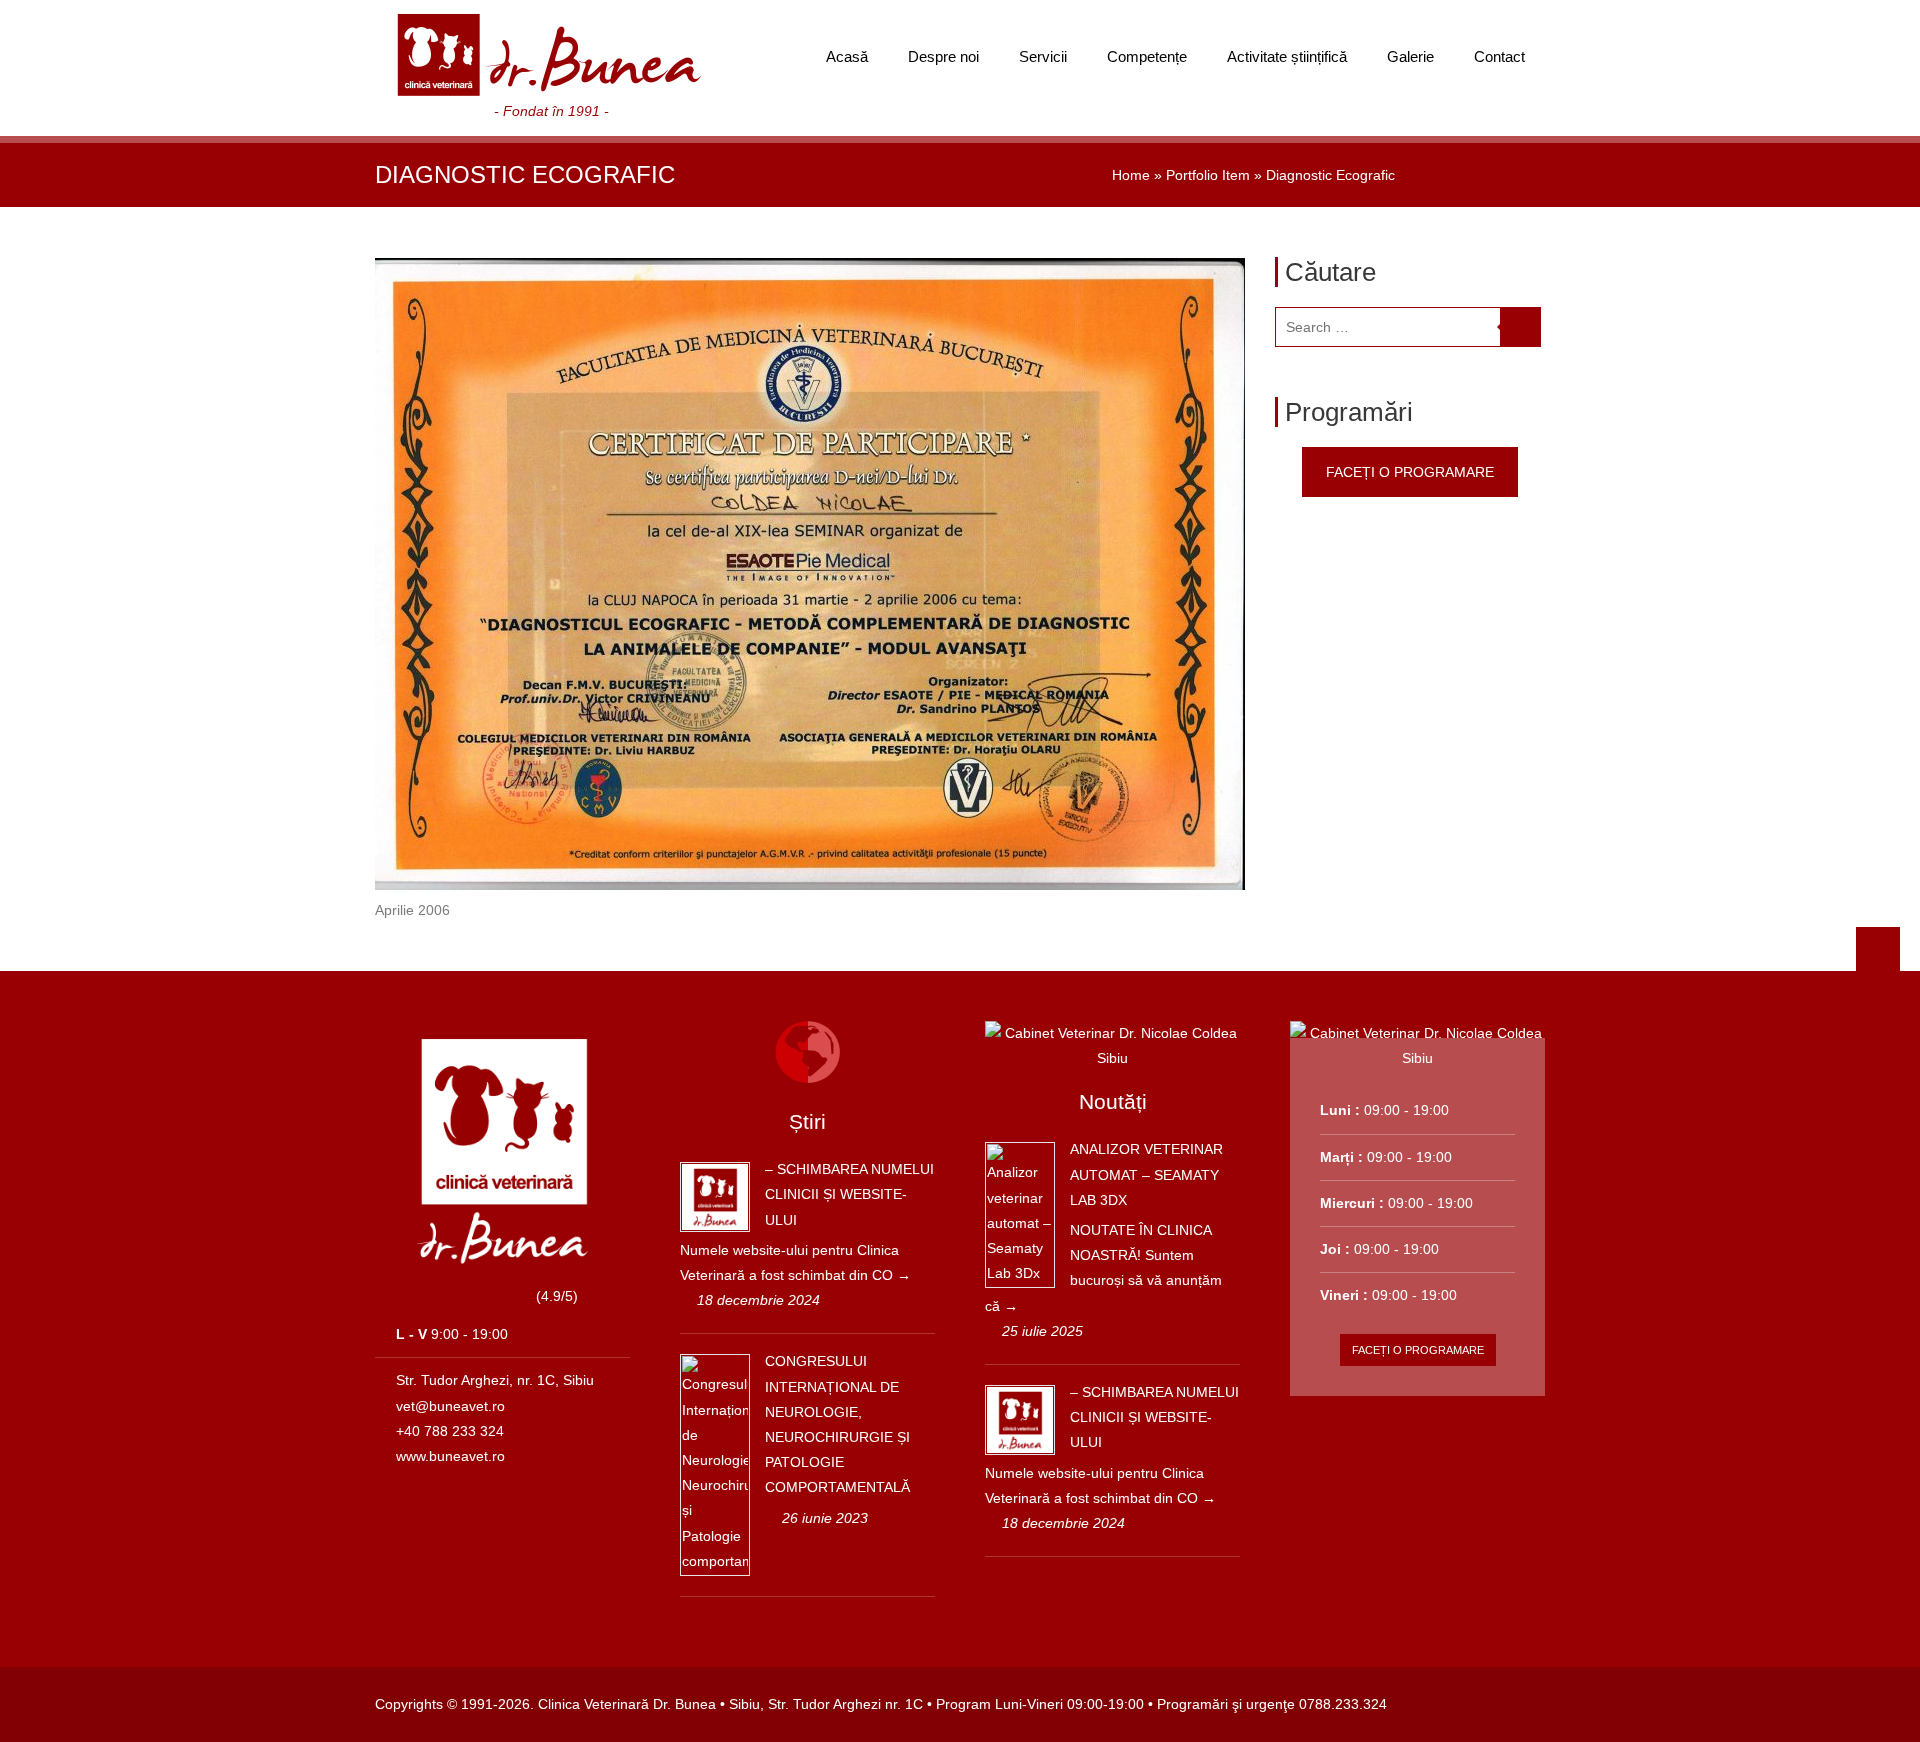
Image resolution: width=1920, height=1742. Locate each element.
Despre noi (943, 56)
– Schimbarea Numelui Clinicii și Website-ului (849, 1194)
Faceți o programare (1410, 472)
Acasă (847, 56)
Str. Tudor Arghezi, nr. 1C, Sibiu (495, 1380)
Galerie (1410, 56)
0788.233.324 (1343, 1704)
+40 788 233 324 (450, 1431)
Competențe (1147, 56)
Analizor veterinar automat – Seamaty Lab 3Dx (1146, 1174)
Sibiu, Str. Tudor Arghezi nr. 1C (826, 1704)
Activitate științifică (1287, 56)
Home (1131, 175)
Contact (1499, 56)
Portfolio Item (1208, 175)
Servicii (1043, 56)
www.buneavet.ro (450, 1456)
